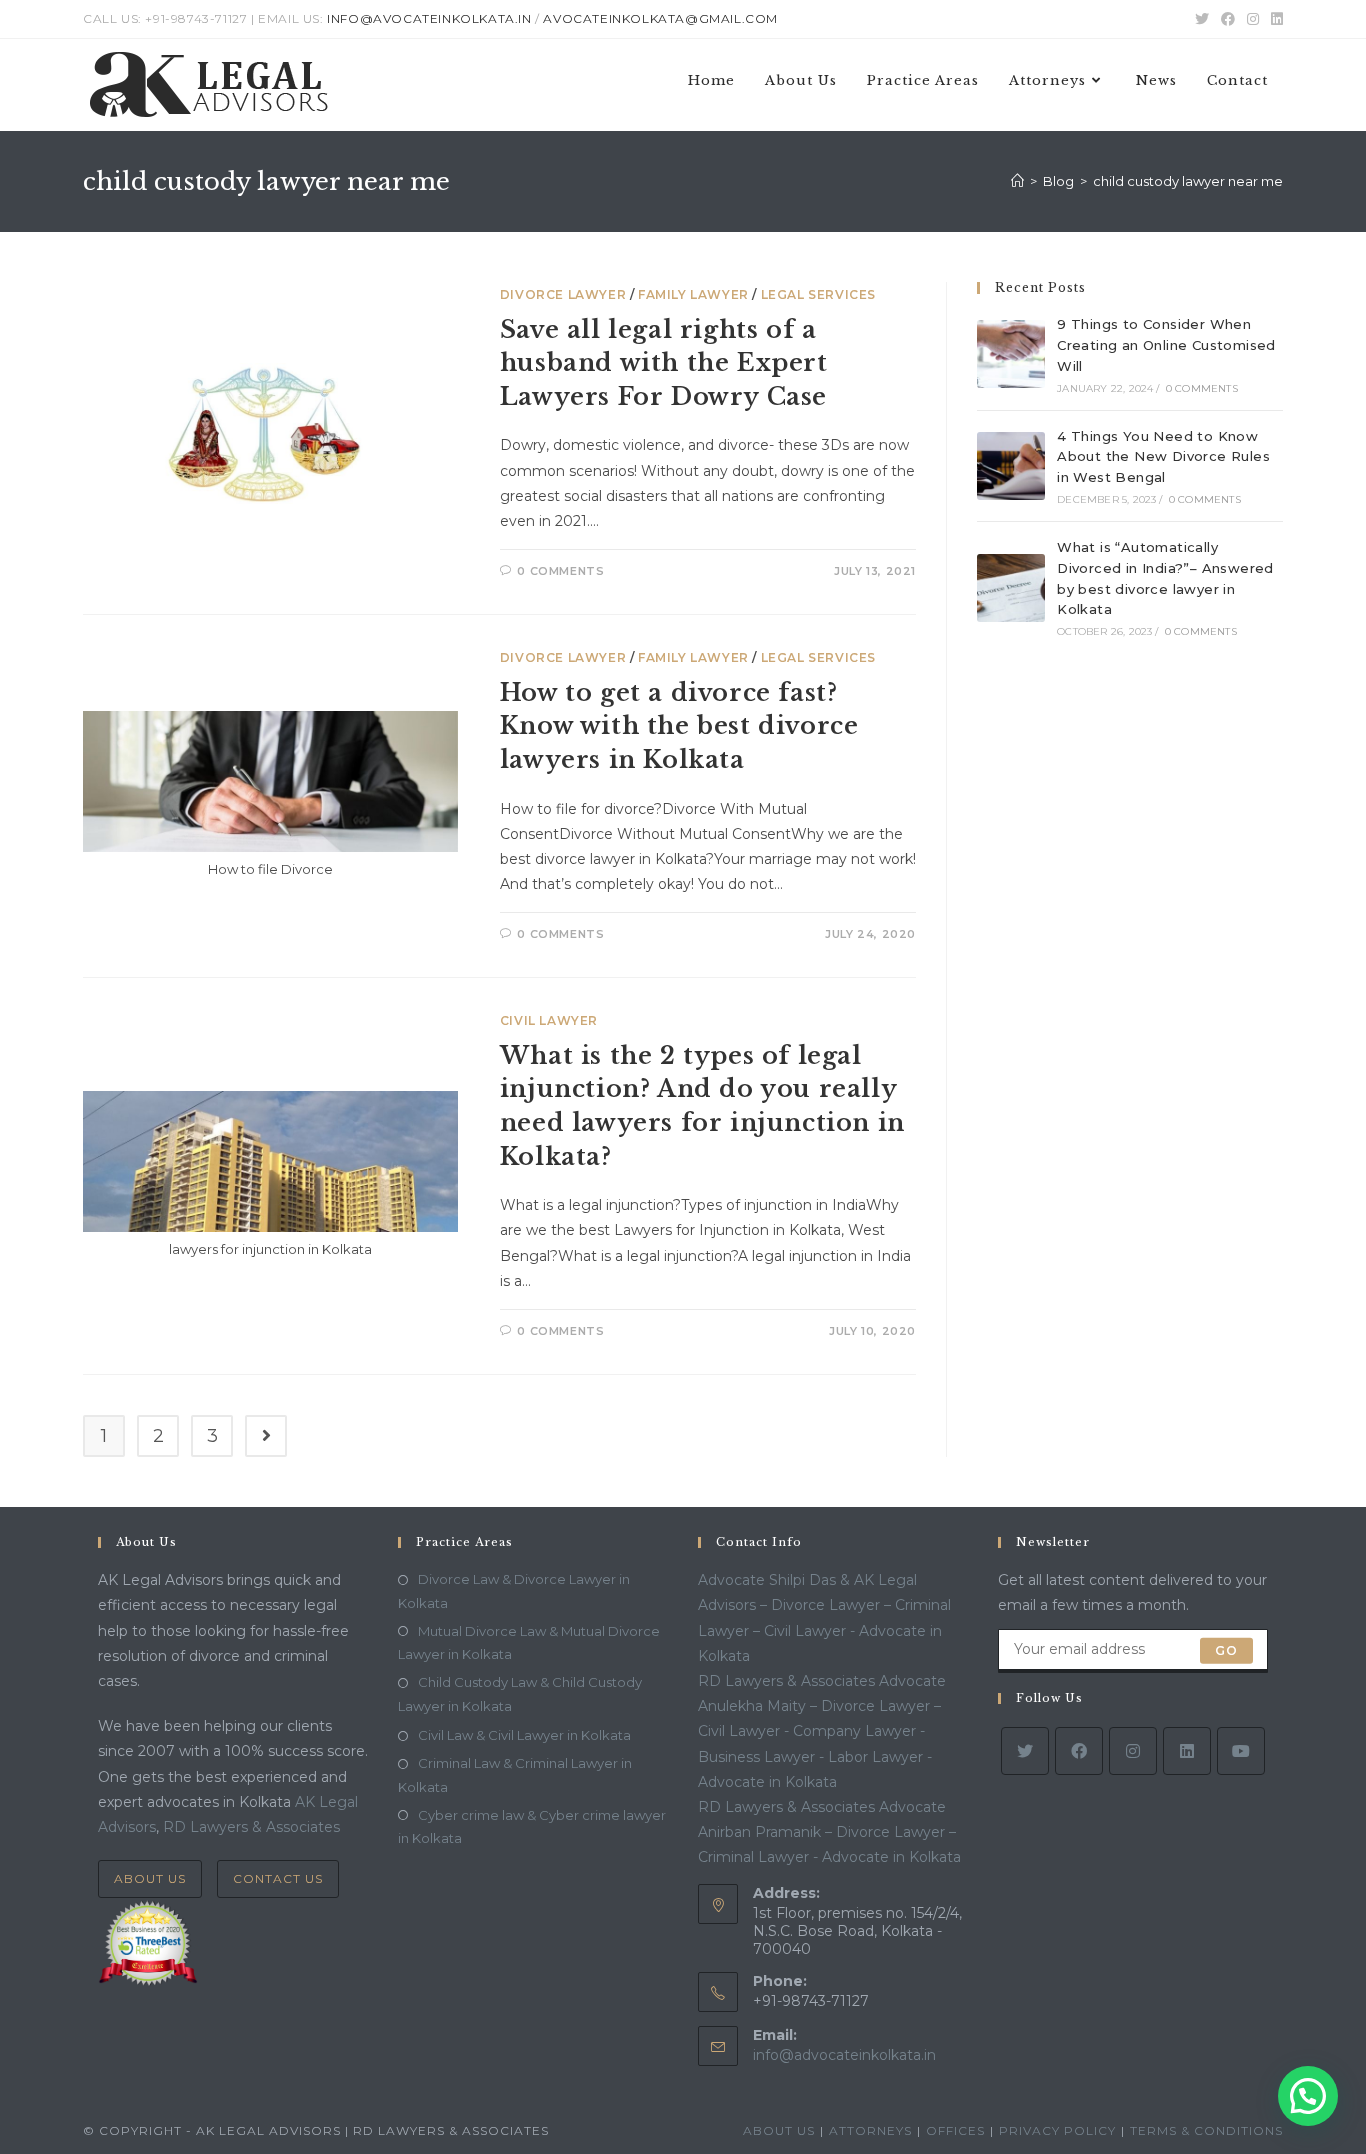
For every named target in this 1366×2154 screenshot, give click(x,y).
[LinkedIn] (1187, 1751)
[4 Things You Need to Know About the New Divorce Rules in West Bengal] (1011, 466)
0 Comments (560, 571)
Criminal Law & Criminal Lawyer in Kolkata (515, 1774)
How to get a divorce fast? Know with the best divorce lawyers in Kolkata (679, 726)
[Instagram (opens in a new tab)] (1253, 19)
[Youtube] (1241, 1751)
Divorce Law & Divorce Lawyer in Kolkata (514, 1590)
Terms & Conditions (1206, 2130)
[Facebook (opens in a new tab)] (1228, 19)
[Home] (1017, 181)
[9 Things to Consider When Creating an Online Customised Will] (1011, 354)
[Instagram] (1133, 1751)
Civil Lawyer (549, 1020)
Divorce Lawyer (563, 294)
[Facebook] (1079, 1751)
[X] (1025, 1751)
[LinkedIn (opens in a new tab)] (1274, 19)
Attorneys (870, 2130)
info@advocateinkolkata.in (844, 2055)
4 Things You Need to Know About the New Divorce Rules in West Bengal (1163, 457)
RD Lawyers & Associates (251, 1827)
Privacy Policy (1057, 2130)
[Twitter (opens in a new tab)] (1202, 19)
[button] (1308, 2096)
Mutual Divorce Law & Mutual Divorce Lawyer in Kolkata (529, 1642)
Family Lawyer (693, 294)
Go (1226, 1650)
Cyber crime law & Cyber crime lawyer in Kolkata (532, 1826)
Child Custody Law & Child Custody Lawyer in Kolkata (520, 1693)
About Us (150, 1878)
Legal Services (818, 294)
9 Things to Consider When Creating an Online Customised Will (1166, 345)
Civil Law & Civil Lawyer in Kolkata (524, 1735)
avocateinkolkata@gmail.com (660, 18)
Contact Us (278, 1878)
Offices (955, 2130)
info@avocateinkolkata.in (429, 18)
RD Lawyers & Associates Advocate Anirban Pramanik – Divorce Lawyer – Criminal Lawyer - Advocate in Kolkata (829, 1832)
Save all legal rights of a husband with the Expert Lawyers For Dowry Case (664, 363)
